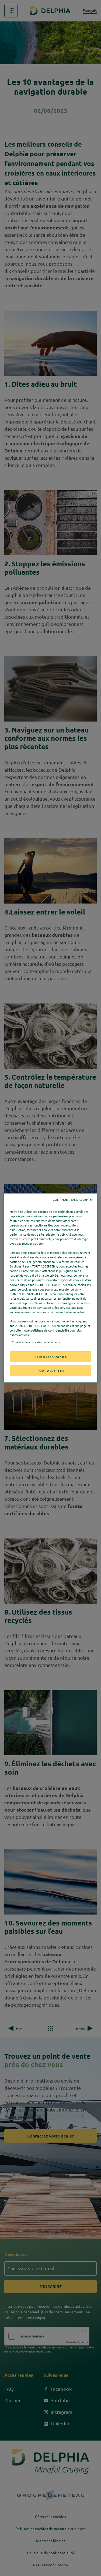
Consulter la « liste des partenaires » (36, 1342)
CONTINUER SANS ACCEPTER (73, 1199)
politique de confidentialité (50, 1330)
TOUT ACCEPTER (50, 1371)
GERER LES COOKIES (51, 1357)
